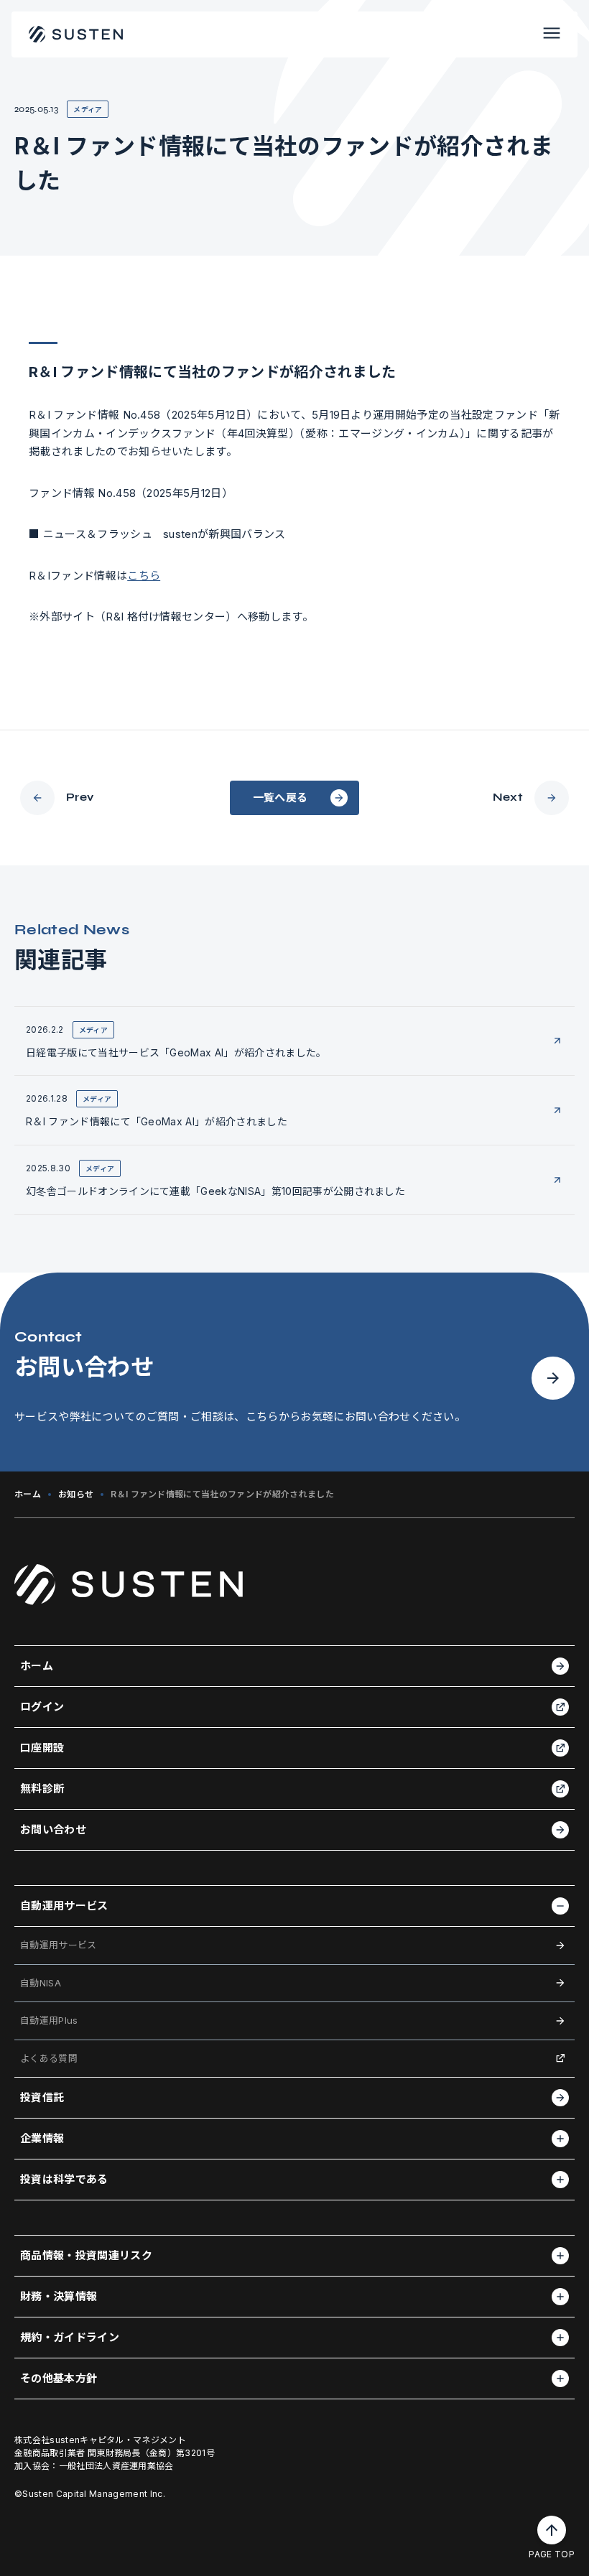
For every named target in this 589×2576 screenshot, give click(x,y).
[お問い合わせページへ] (553, 1382)
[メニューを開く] (552, 34)
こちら (144, 576)
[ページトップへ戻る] (552, 2530)
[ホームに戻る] (76, 34)
